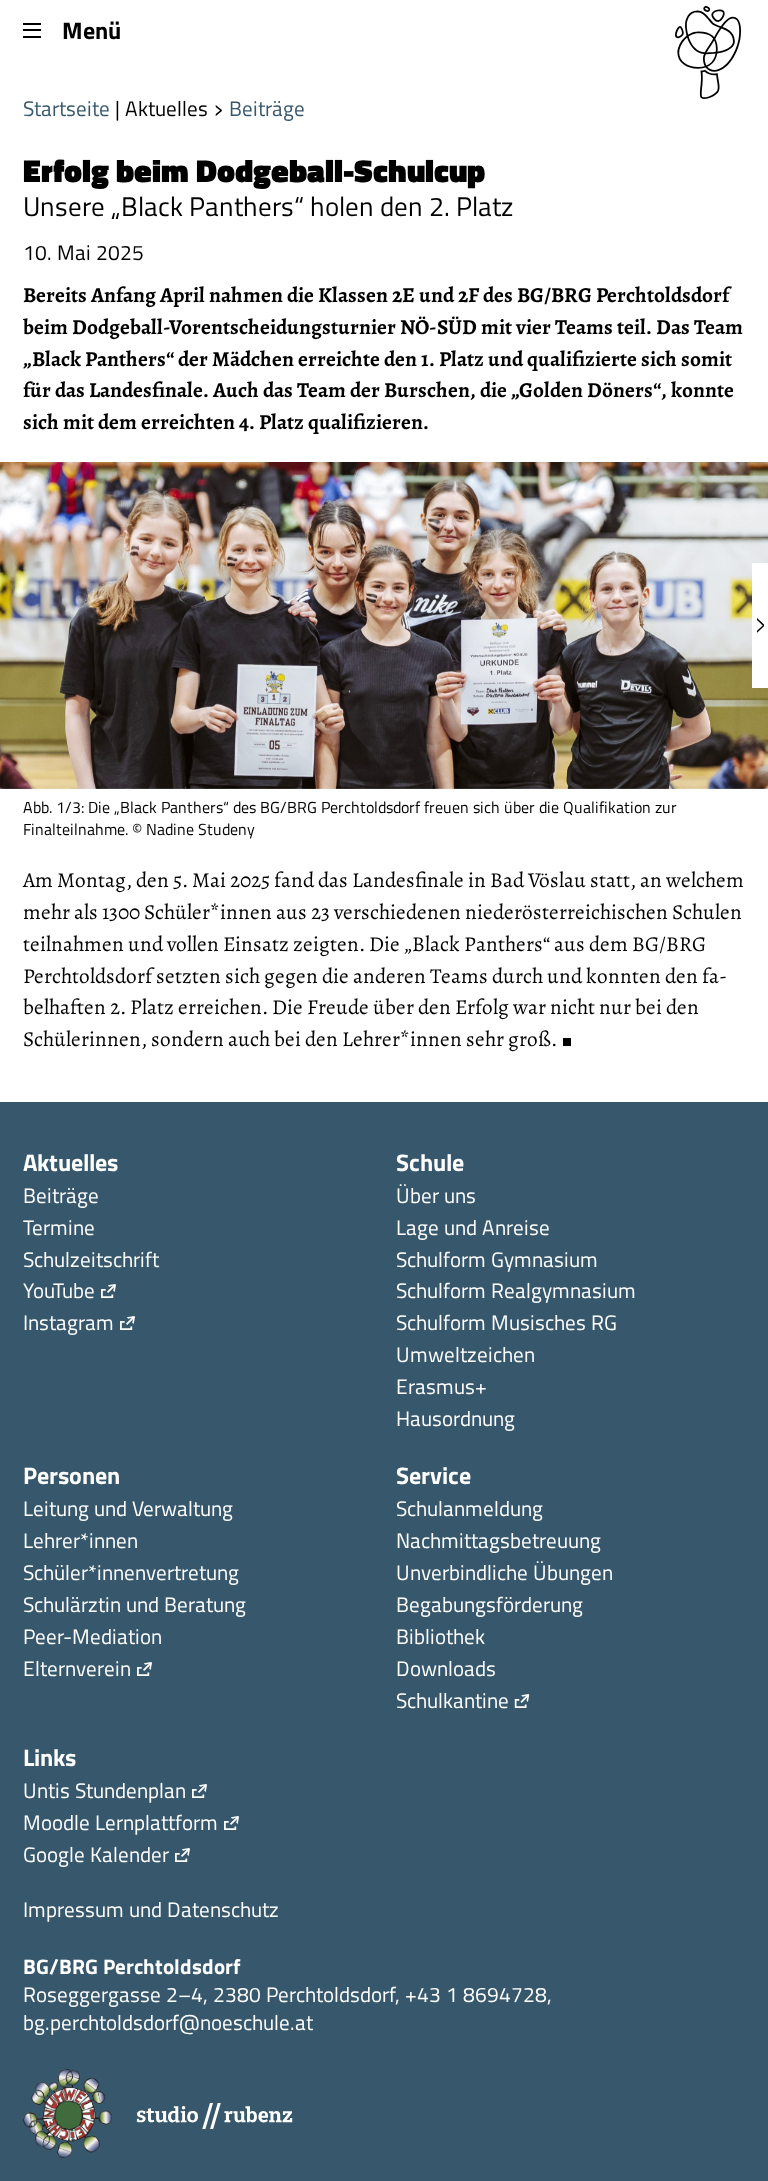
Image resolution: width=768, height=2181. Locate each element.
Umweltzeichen (465, 1356)
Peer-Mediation (92, 1638)
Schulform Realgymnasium (516, 1292)
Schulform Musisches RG (506, 1324)
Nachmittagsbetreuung (498, 1542)
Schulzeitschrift (91, 1261)
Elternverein (77, 1670)
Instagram (68, 1324)
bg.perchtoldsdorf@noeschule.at (168, 2022)
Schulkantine (452, 1702)
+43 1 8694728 (476, 1994)
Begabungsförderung (489, 1606)
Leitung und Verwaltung (128, 1510)
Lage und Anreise (473, 1229)
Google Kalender (96, 1856)
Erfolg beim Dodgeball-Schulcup (254, 170)
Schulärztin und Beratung (134, 1606)
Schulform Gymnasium (497, 1261)
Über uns (436, 1197)
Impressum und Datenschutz (151, 1911)
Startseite (66, 108)
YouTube (59, 1292)
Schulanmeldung (469, 1510)
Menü (91, 29)
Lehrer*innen (80, 1542)
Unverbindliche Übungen (504, 1574)
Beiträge (267, 108)
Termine (59, 1229)
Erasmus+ (441, 1388)
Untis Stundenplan (104, 1792)
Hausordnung (455, 1420)
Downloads (446, 1670)
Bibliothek (440, 1638)
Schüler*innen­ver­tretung (131, 1574)
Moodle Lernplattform (120, 1824)
